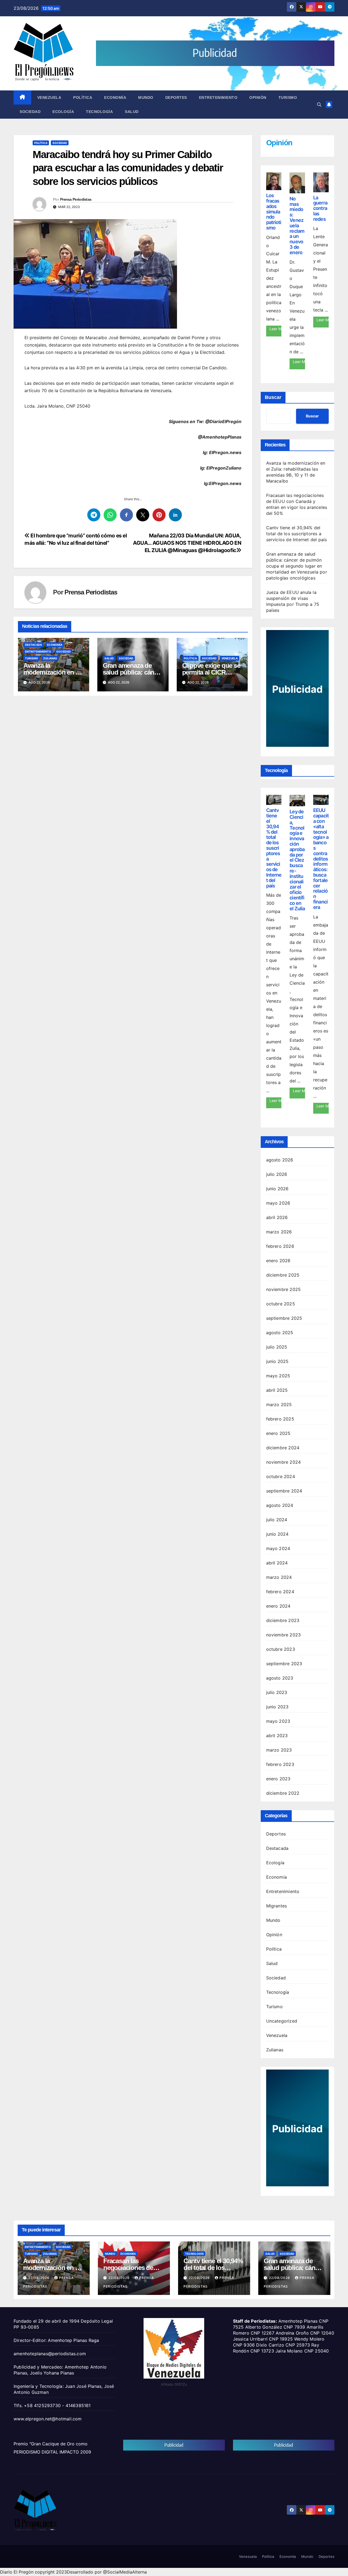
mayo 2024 (278, 1548)
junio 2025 (277, 1361)
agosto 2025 (280, 1333)
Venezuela (49, 97)
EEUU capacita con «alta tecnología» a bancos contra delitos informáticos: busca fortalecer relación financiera (321, 859)
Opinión (258, 97)
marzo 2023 (279, 1750)
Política (83, 97)
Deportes (176, 97)
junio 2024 (277, 1534)
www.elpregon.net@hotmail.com (48, 2419)
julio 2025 (277, 1347)
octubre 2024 (281, 1476)
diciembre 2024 (283, 1448)
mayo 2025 (278, 1376)
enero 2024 (278, 1606)
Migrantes (277, 1906)
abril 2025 (277, 1390)
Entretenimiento (218, 97)
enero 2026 (278, 1261)
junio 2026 (277, 1189)
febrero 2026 (280, 1246)
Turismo (288, 97)
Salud (132, 112)
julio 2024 (277, 1520)
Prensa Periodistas (76, 199)
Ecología (63, 112)
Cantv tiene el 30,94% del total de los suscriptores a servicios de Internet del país (297, 534)
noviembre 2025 (284, 1289)
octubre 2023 (281, 1649)
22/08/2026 (39, 2278)
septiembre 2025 (284, 1318)
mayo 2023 (278, 1721)
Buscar (273, 397)
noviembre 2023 (284, 1635)
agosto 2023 (280, 1678)
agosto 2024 (280, 1505)
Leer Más (276, 329)
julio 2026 (277, 1174)
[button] (319, 105)
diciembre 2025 (283, 1275)
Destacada (33, 645)
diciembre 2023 (283, 1620)
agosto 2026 (280, 1160)
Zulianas (50, 658)
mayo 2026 (278, 1203)
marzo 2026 (279, 1232)
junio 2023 (277, 1707)
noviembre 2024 (284, 1462)
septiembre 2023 (284, 1664)
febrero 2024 (280, 1592)
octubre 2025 (281, 1304)
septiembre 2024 (284, 1491)
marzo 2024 (279, 1577)
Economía (115, 97)
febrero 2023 (280, 1764)
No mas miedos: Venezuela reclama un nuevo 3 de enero (297, 226)
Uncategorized (282, 2021)
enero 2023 (278, 1779)
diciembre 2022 (283, 1793)
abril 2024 (277, 1563)
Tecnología (99, 112)
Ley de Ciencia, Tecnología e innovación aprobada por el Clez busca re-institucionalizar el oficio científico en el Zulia (297, 860)
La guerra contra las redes (320, 208)
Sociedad (30, 112)
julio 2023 (277, 1692)
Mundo (146, 97)
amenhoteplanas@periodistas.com (50, 2354)
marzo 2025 (279, 1404)
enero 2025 (278, 1433)
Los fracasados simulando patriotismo (274, 212)
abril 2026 (277, 1217)
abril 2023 (277, 1736)
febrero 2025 (280, 1419)
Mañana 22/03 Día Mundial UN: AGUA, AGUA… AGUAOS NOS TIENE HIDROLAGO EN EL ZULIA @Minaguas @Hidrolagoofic (187, 543)
